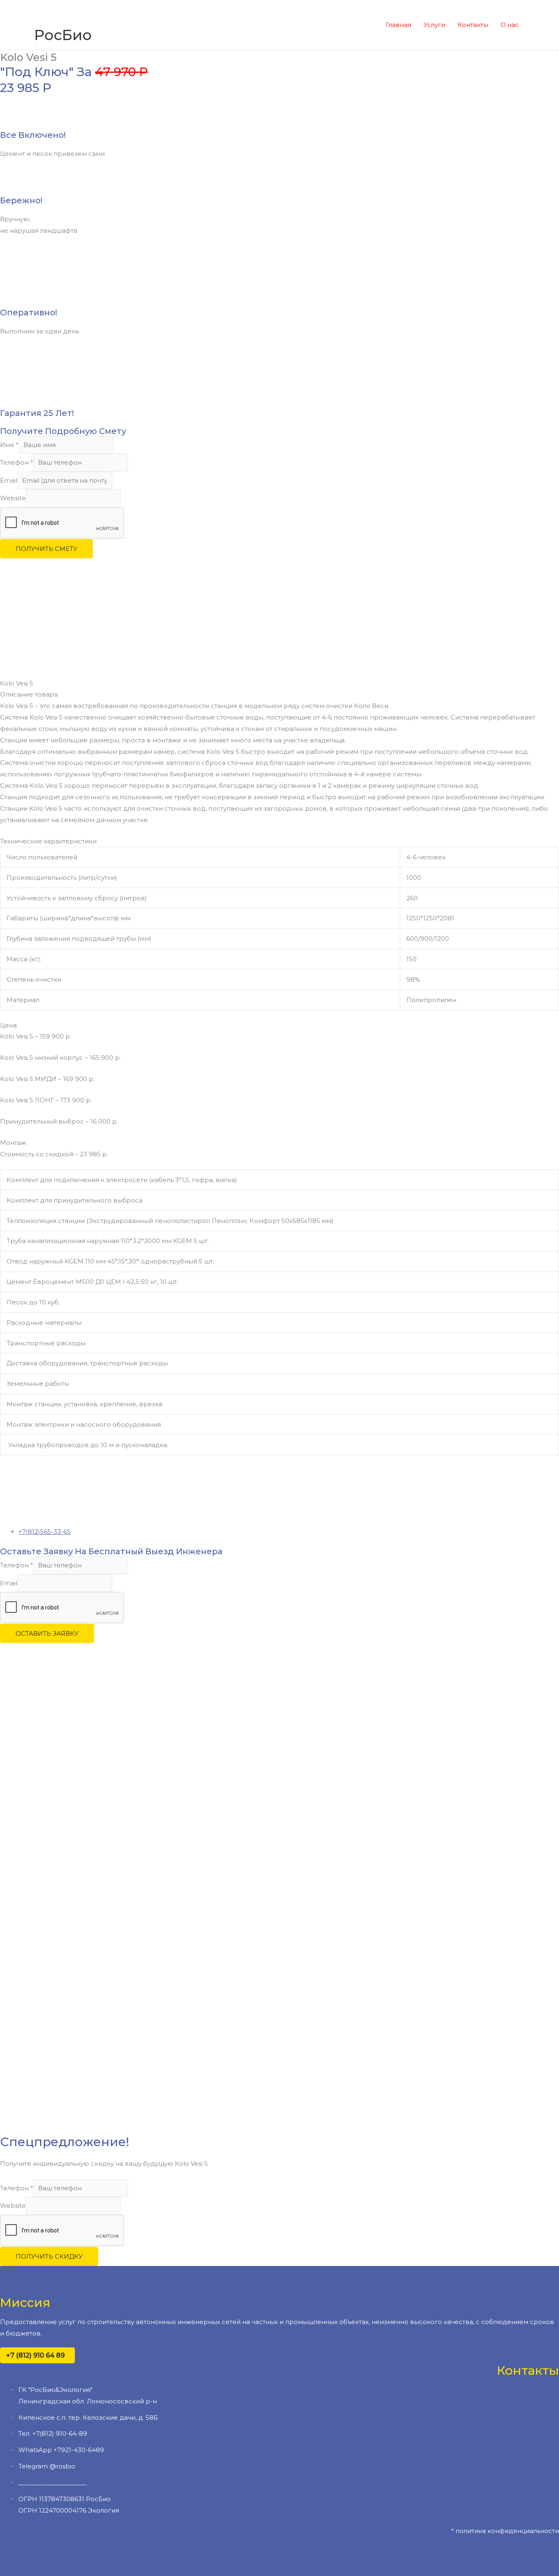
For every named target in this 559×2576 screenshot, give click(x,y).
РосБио (63, 35)
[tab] (279, 695)
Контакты (473, 25)
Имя (9, 445)
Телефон (17, 462)
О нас (510, 25)
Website (13, 498)
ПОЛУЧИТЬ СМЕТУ (46, 549)
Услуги (434, 25)
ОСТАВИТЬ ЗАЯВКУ (47, 1633)
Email (9, 480)
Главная (398, 25)
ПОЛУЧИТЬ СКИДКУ (49, 2256)
